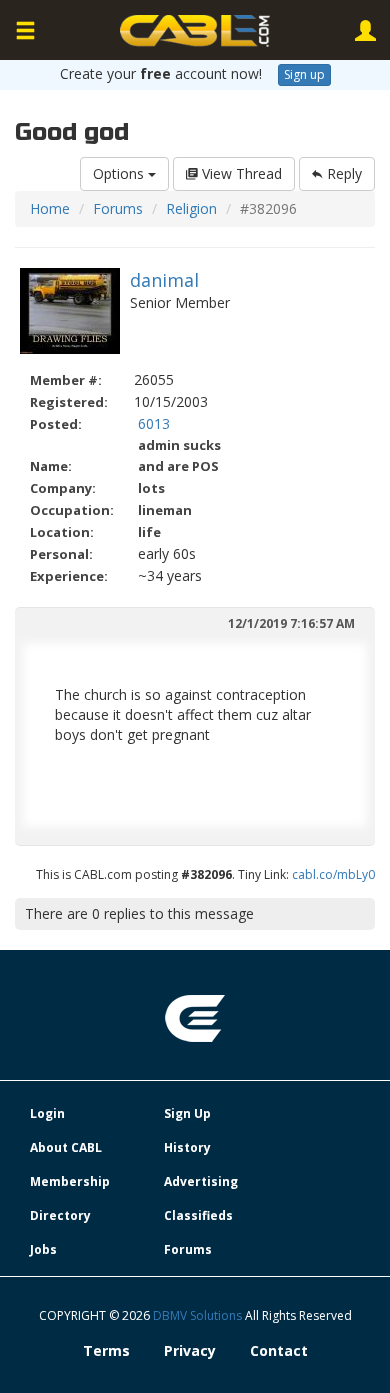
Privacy (190, 1350)
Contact (279, 1350)
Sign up (304, 74)
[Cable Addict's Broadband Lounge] (195, 31)
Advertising (201, 1181)
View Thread (240, 173)
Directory (60, 1215)
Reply (342, 173)
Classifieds (198, 1215)
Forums (118, 208)
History (187, 1147)
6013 (154, 423)
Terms (106, 1350)
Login (47, 1113)
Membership (70, 1181)
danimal (164, 280)
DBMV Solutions (199, 1315)
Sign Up (187, 1113)
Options (120, 173)
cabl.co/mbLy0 (333, 874)
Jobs (43, 1249)
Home (50, 208)
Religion (191, 208)
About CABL (66, 1147)
